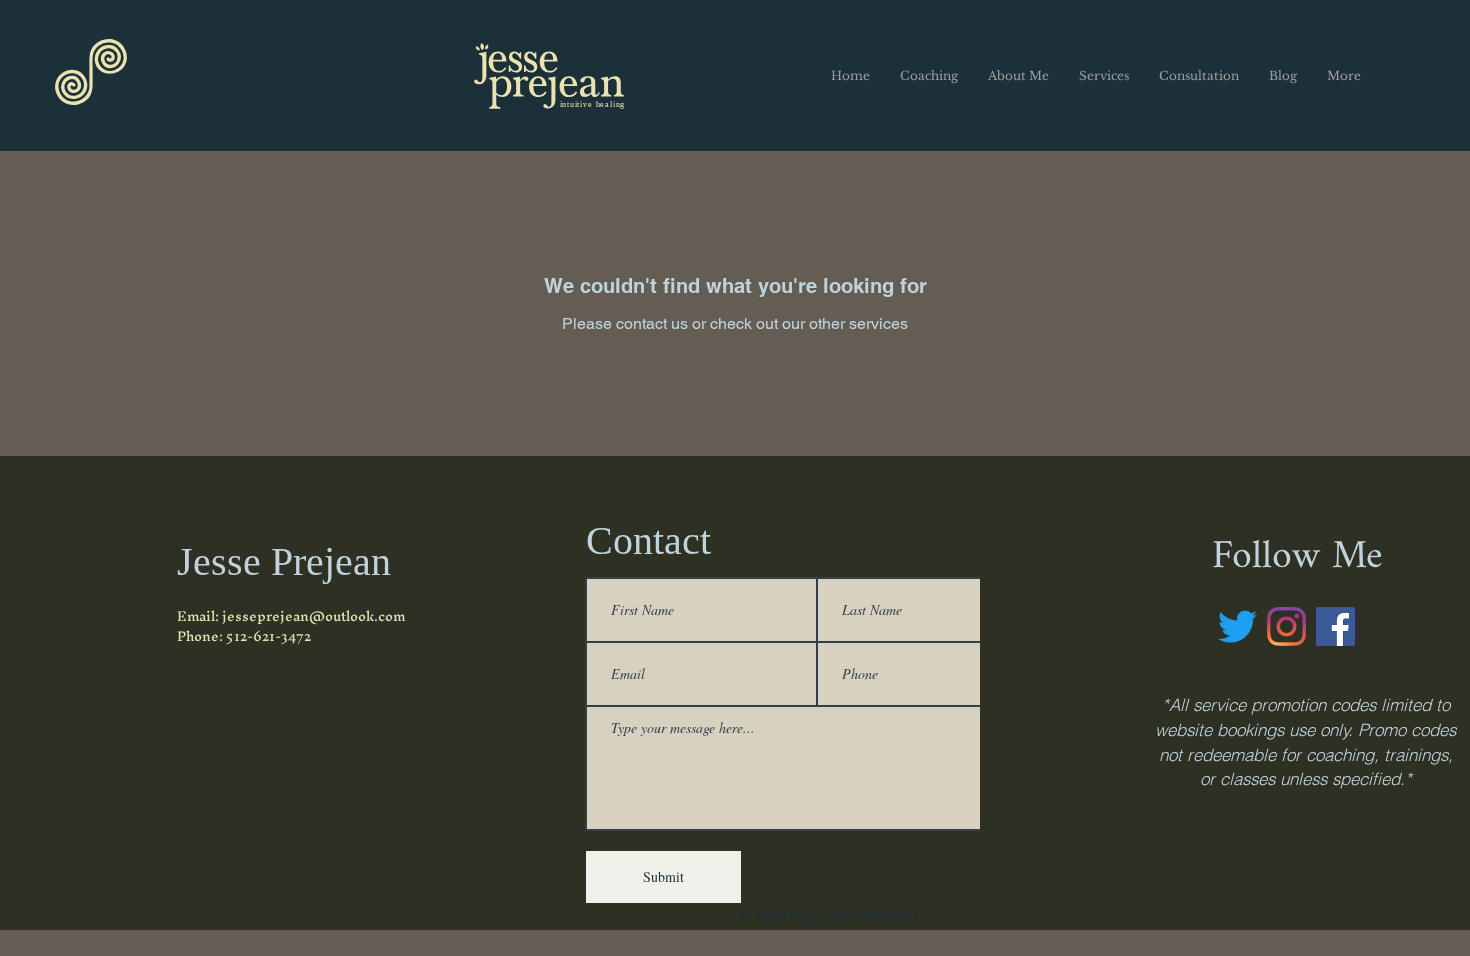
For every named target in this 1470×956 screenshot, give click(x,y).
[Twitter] (1237, 626)
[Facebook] (1335, 626)
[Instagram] (1286, 626)
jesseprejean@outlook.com (313, 616)
